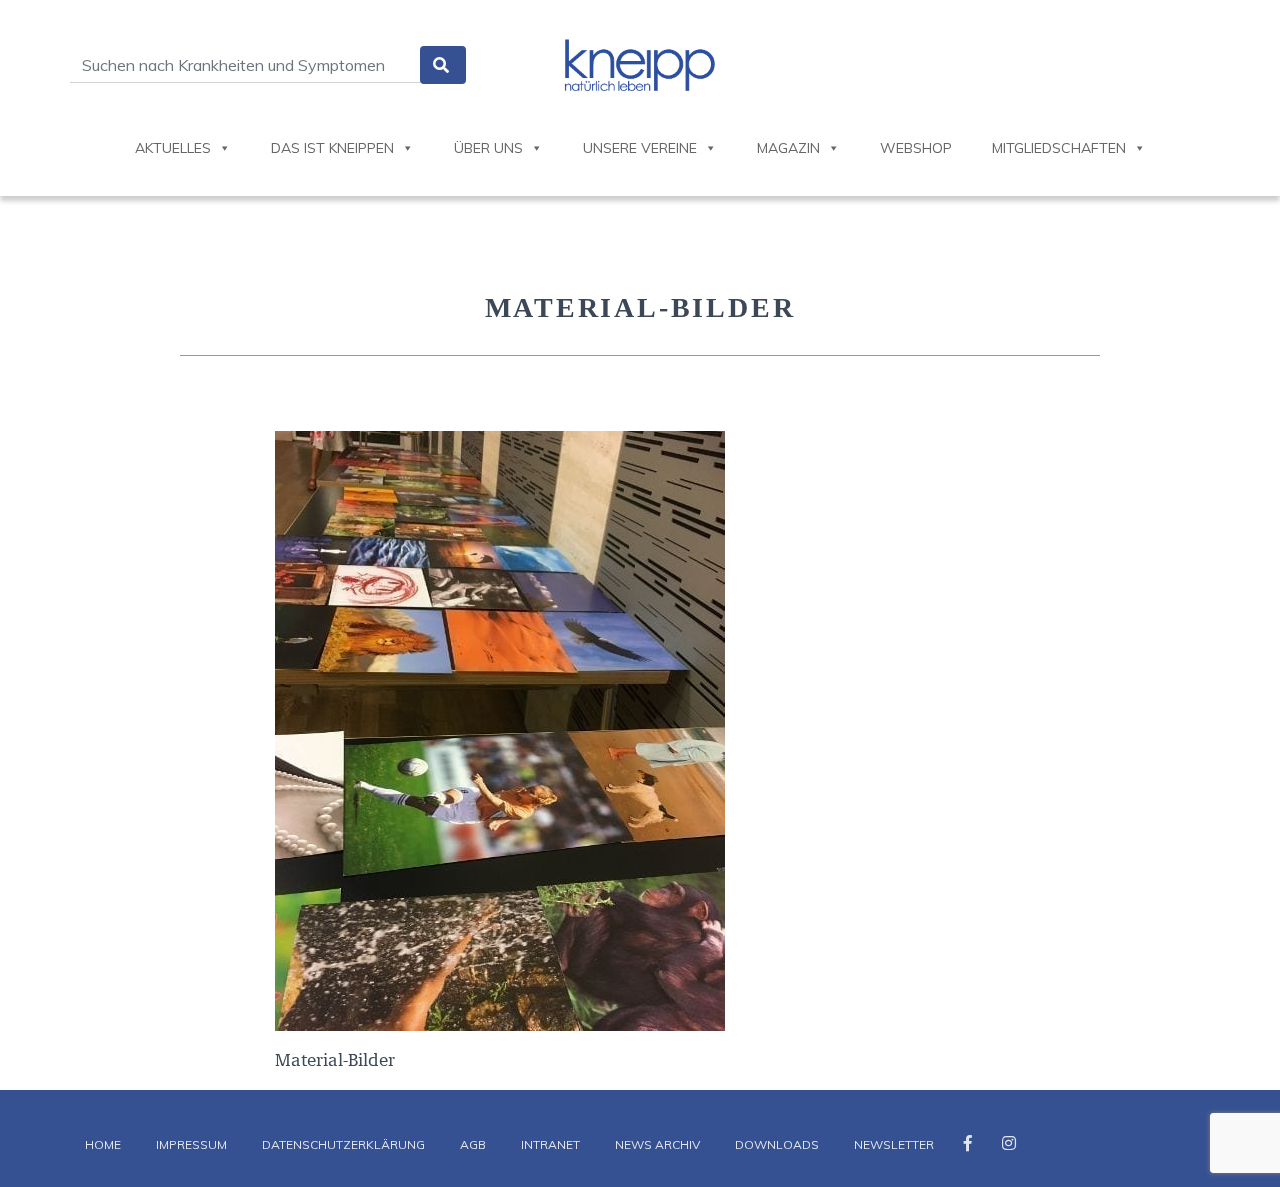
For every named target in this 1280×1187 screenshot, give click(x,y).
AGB (473, 1144)
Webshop (916, 148)
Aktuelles (173, 148)
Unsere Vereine (640, 148)
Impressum (191, 1144)
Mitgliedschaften (1059, 148)
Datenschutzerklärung (343, 1144)
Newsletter (894, 1144)
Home (103, 1144)
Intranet (550, 1144)
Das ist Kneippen (332, 148)
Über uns (488, 148)
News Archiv (657, 1144)
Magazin (788, 148)
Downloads (777, 1144)
